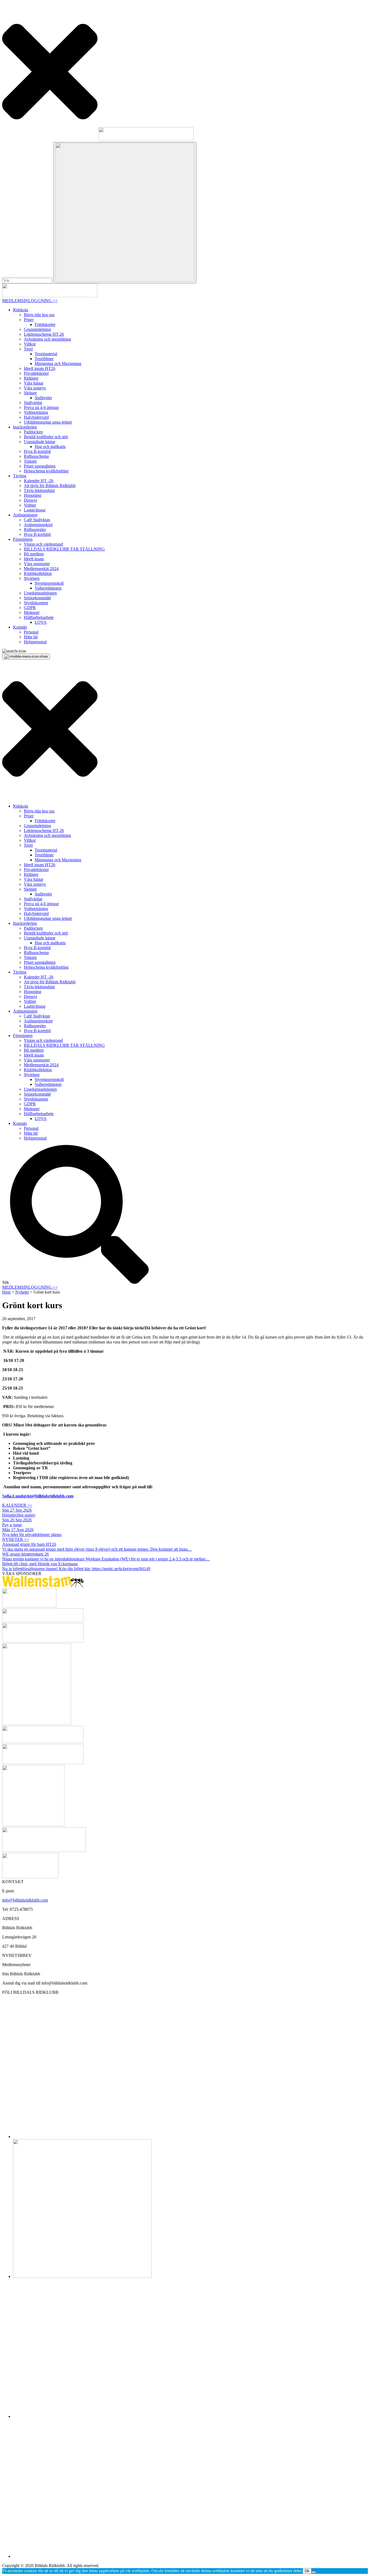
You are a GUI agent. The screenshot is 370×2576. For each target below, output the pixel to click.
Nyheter (22, 1292)
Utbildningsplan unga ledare (48, 422)
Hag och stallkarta (50, 447)
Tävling (20, 476)
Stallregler (43, 398)
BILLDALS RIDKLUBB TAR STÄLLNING (64, 549)
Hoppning (33, 495)
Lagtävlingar (35, 510)
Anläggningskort (38, 525)
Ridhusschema (36, 456)
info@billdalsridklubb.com (25, 1900)
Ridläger (31, 378)
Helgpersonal (35, 642)
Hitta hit (31, 637)
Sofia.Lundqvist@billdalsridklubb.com (38, 1496)
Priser (29, 320)
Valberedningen (48, 588)
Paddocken (33, 432)
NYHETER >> (16, 1539)
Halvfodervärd (36, 417)
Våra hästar (34, 383)
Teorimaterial (46, 354)
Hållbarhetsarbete (39, 617)
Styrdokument (36, 603)
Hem (6, 1292)
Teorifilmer (44, 359)
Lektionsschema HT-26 (44, 334)
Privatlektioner (36, 373)
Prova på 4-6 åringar (41, 407)
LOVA (41, 622)
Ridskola (21, 310)
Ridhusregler (35, 529)
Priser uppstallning (40, 466)
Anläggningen (25, 515)
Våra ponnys (35, 388)
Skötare (30, 393)
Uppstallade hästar (40, 442)
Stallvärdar (33, 403)
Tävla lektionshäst (39, 490)
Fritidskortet (45, 324)
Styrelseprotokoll (49, 583)
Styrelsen (32, 578)
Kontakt (20, 627)
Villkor (30, 344)
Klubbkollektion (38, 573)
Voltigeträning (36, 412)
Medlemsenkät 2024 (41, 569)
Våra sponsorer (37, 564)
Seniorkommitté (37, 598)
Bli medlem (34, 554)
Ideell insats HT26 (40, 368)
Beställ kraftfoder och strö (46, 437)
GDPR (30, 608)
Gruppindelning (37, 329)
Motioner (32, 612)
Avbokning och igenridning (47, 339)
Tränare (30, 461)
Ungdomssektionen (40, 593)
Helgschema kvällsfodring (46, 471)
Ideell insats (34, 559)
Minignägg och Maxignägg (58, 364)
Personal (31, 632)
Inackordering (25, 427)
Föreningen (23, 539)
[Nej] (314, 2572)
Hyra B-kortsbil (37, 451)
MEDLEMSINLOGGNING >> (30, 301)
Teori (28, 349)
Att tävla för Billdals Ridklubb (50, 486)
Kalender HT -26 (39, 481)
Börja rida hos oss (39, 315)
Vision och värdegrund (43, 544)
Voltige (30, 505)
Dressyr (30, 500)
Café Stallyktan (37, 520)
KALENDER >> (17, 1505)
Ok (307, 2571)
